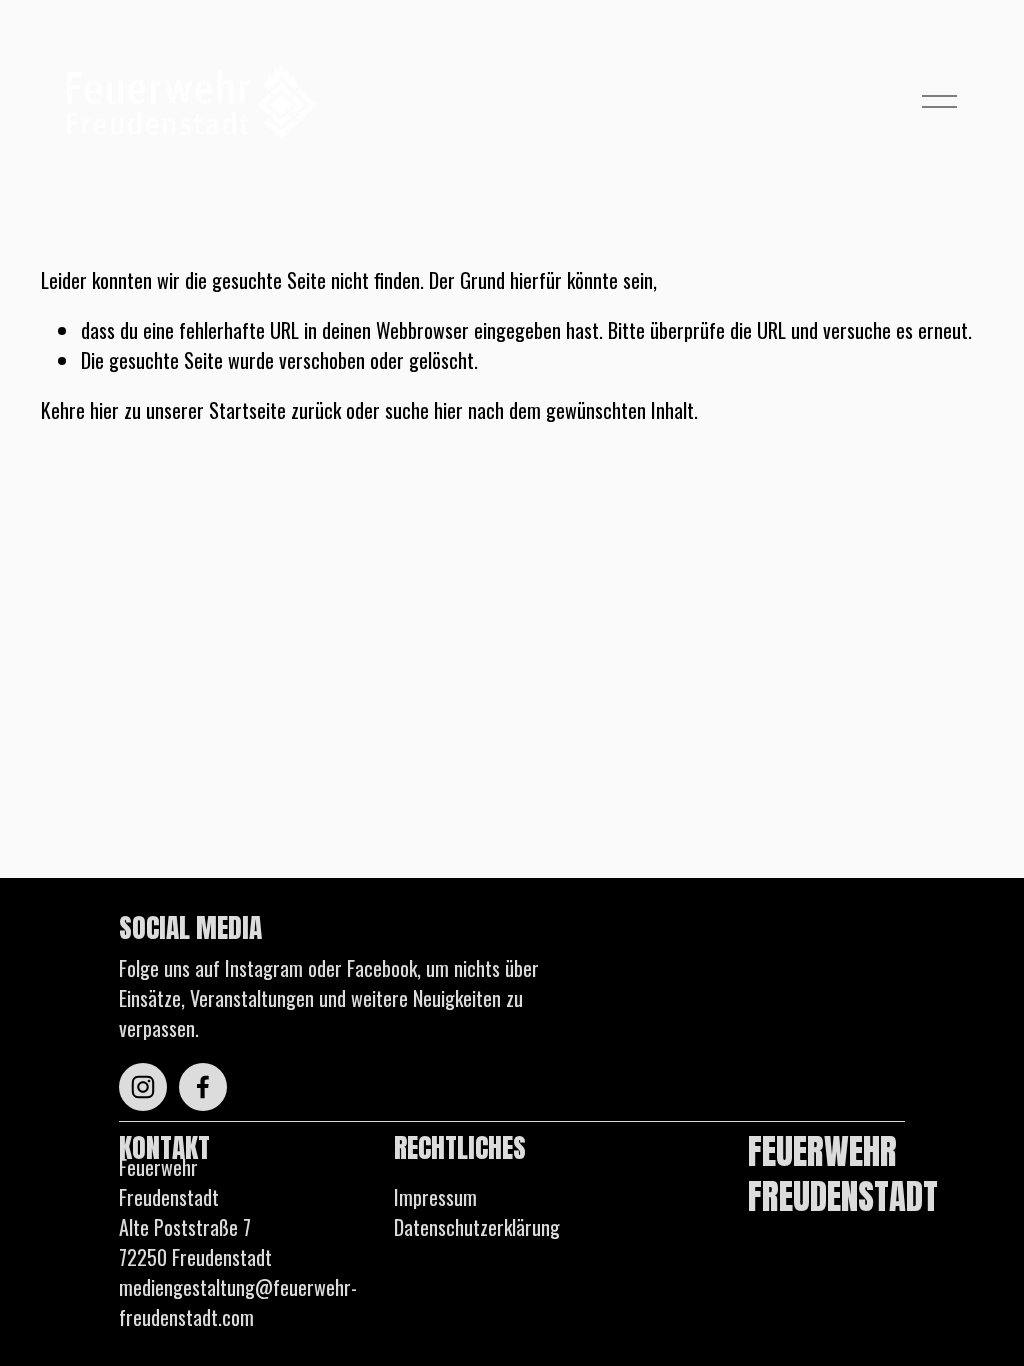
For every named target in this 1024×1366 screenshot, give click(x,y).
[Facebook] (203, 1087)
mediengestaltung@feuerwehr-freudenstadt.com (238, 1302)
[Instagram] (143, 1087)
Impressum (435, 1197)
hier (104, 410)
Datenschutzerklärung (477, 1227)
